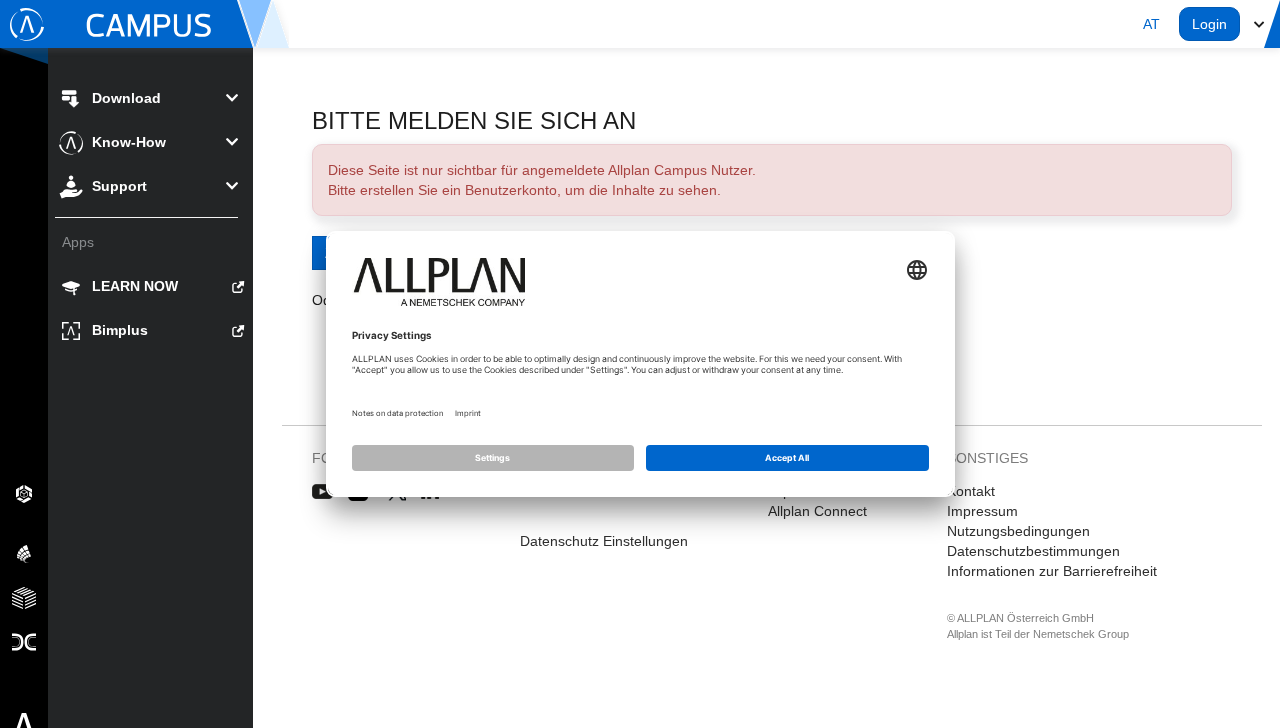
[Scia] (24, 553)
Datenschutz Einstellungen (604, 541)
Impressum (982, 511)
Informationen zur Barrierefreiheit (1052, 571)
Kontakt (971, 491)
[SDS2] (24, 493)
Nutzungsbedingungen (1018, 531)
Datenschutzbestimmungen (1033, 551)
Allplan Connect (817, 511)
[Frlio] (24, 597)
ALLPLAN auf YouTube (322, 492)
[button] (1151, 24)
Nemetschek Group (1081, 634)
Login (1209, 24)
